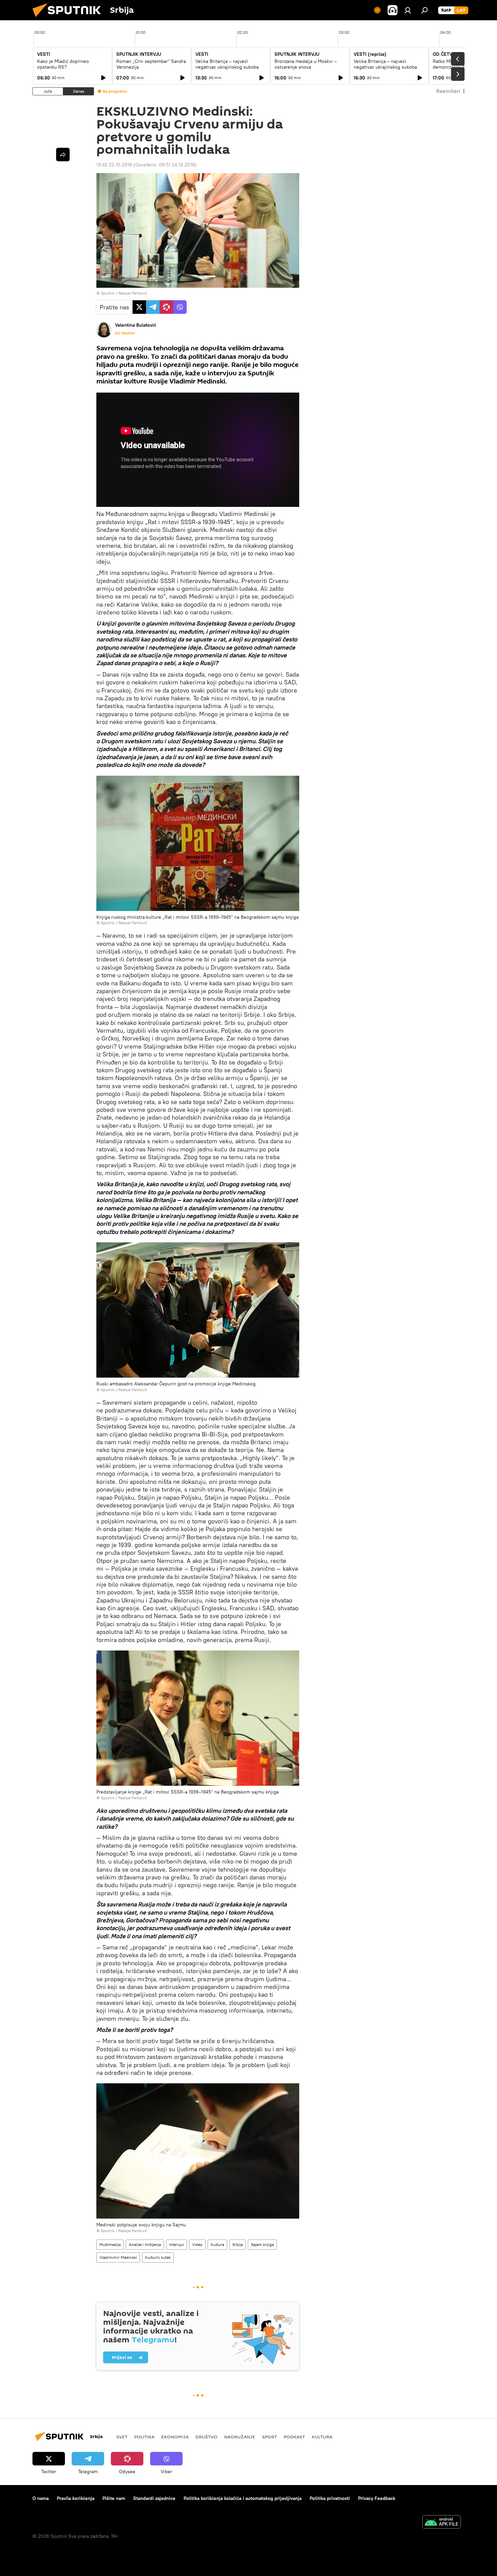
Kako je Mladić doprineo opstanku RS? (63, 64)
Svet (122, 2437)
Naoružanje (240, 2437)
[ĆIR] (446, 10)
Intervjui (176, 2244)
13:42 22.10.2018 (114, 165)
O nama (41, 2498)
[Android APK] (442, 2523)
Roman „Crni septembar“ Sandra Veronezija (151, 64)
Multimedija (110, 2244)
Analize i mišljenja (145, 2244)
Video (197, 2244)
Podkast (294, 2437)
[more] (63, 155)
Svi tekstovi (125, 333)
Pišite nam (114, 2498)
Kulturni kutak (158, 2257)
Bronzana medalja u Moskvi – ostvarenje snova (306, 64)
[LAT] (461, 10)
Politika (144, 2437)
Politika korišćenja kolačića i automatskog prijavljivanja (243, 2498)
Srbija (238, 2244)
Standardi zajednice (154, 2498)
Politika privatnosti (330, 2498)
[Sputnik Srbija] (69, 19)
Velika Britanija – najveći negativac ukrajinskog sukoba (227, 64)
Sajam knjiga (262, 2244)
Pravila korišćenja (76, 2498)
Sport (269, 2437)
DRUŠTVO (206, 2437)
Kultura (217, 2244)
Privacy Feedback (377, 2498)
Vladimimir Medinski (118, 2257)
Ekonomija (175, 2437)
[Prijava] (408, 10)
